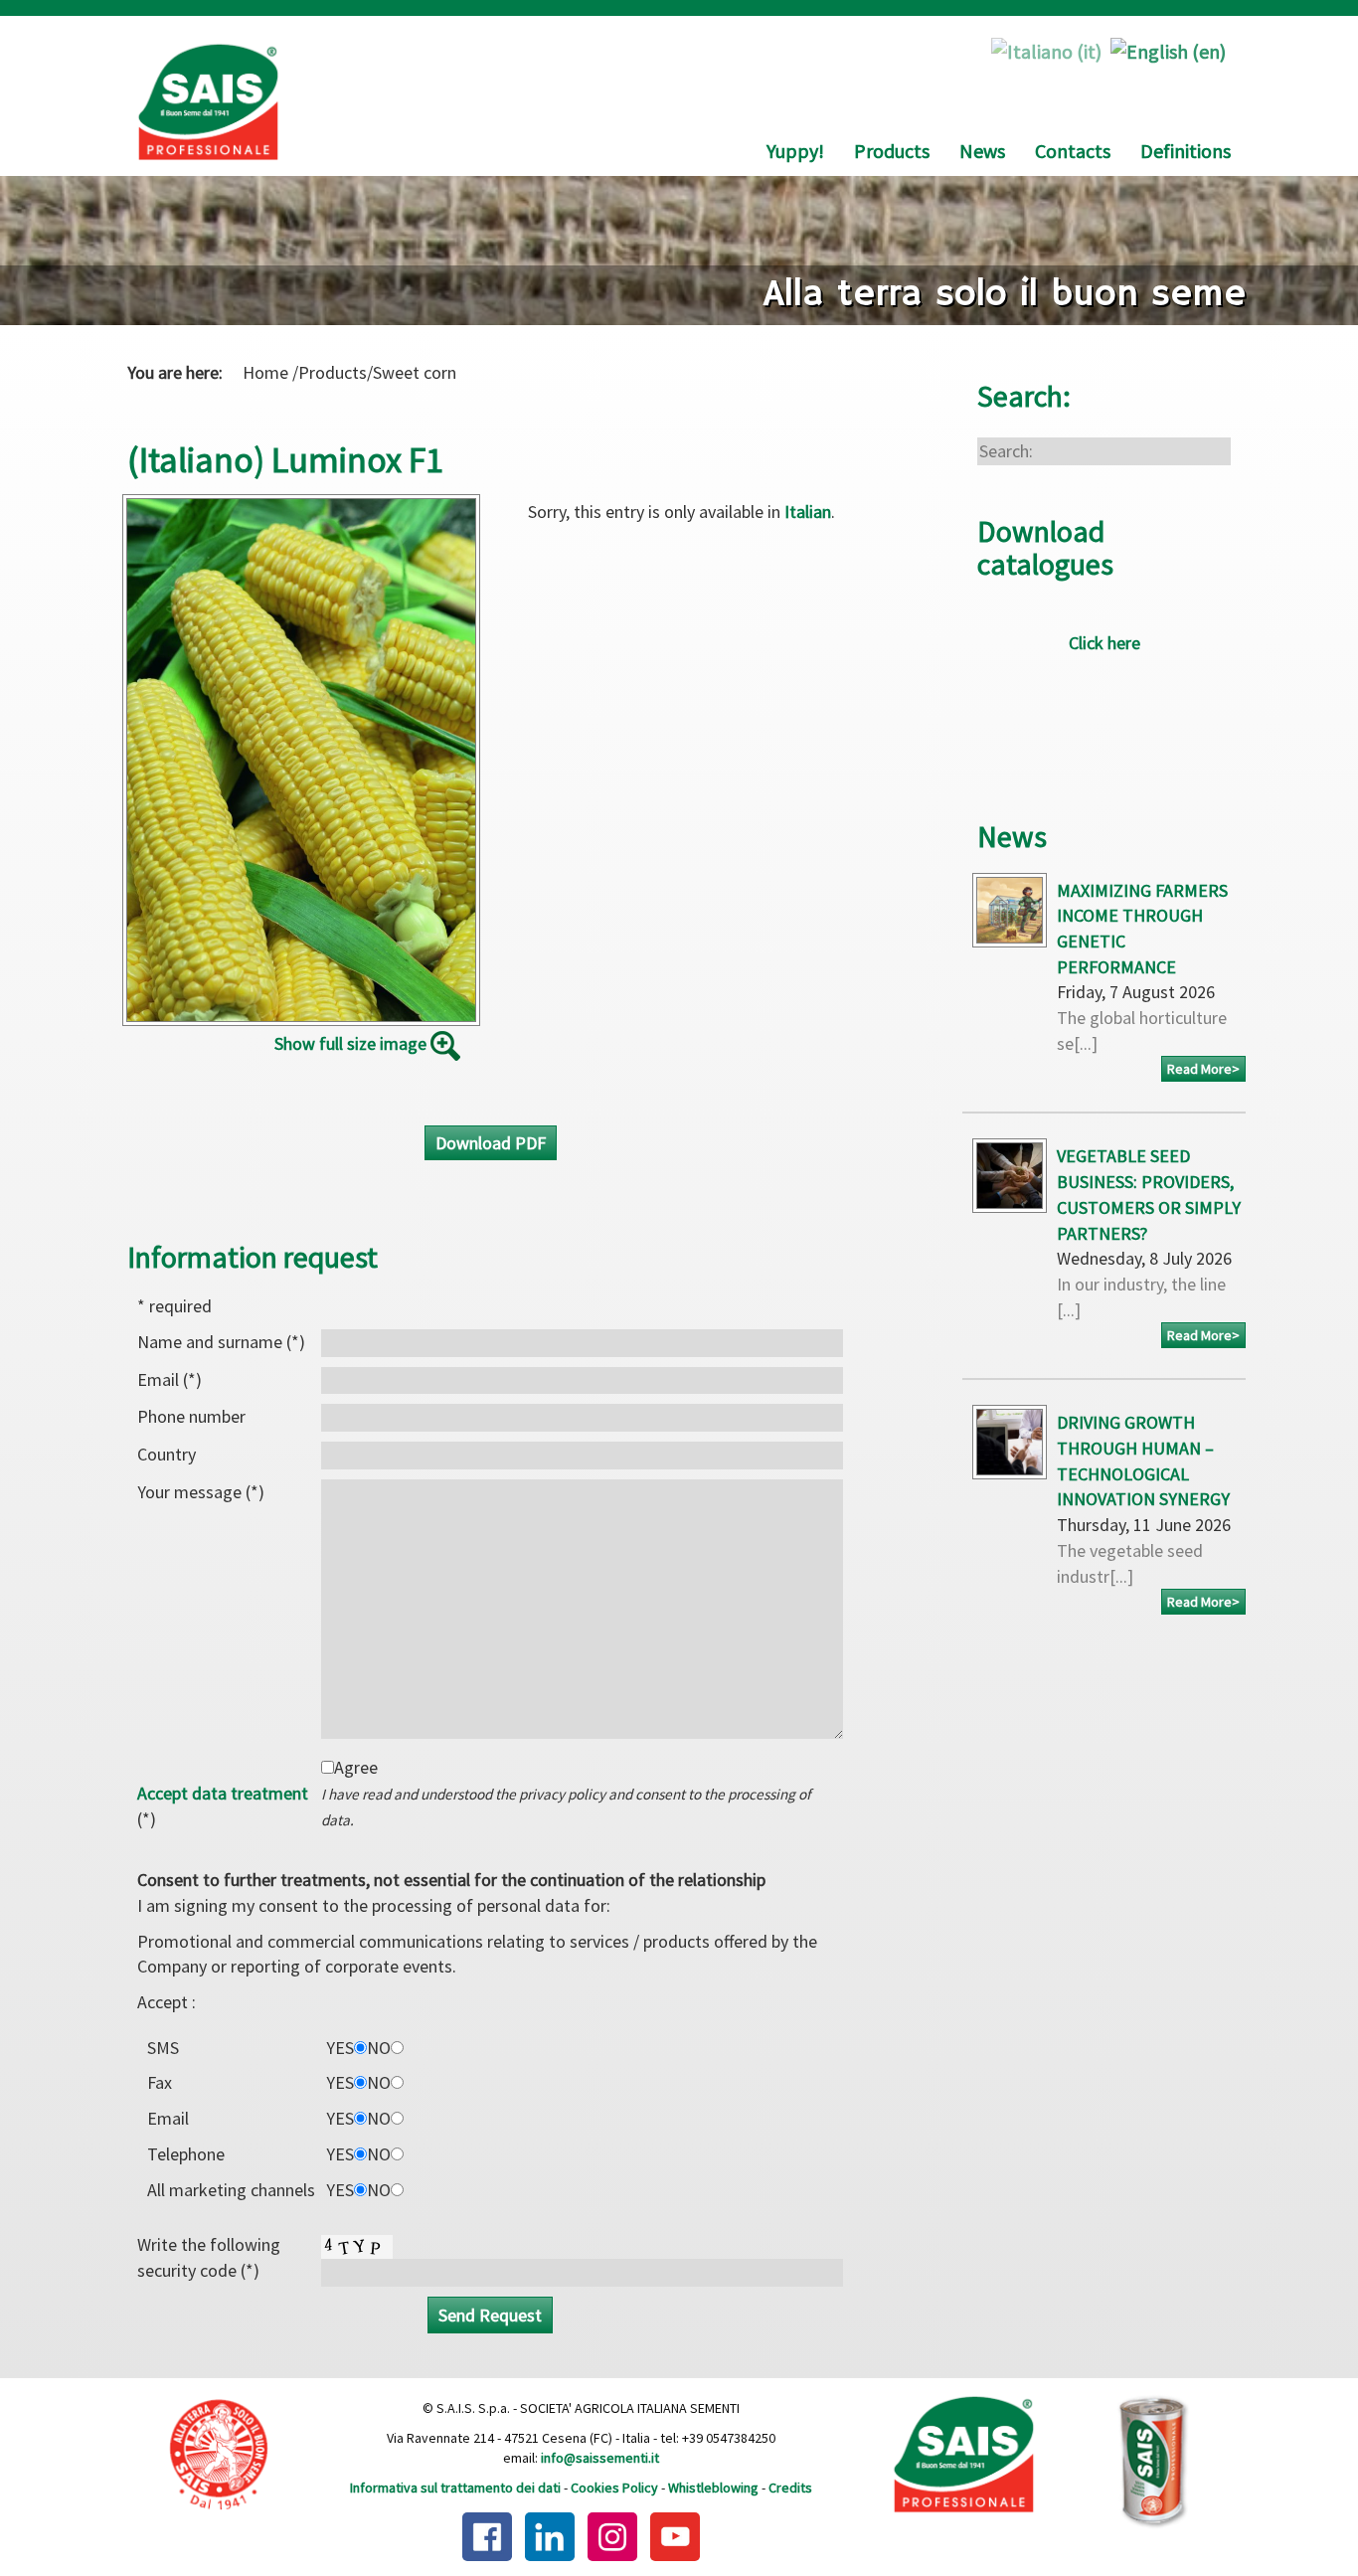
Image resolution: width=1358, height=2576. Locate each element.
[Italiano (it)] (1046, 49)
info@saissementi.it (600, 2458)
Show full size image (352, 1044)
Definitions (1186, 151)
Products (892, 151)
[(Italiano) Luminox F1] (301, 760)
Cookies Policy (614, 2488)
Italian (808, 512)
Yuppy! (795, 151)
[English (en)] (1168, 49)
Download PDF (491, 1143)
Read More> (1203, 1069)
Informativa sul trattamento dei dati (455, 2488)
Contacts (1073, 151)
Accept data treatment (223, 1793)
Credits (790, 2488)
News (982, 151)
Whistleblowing (713, 2488)
